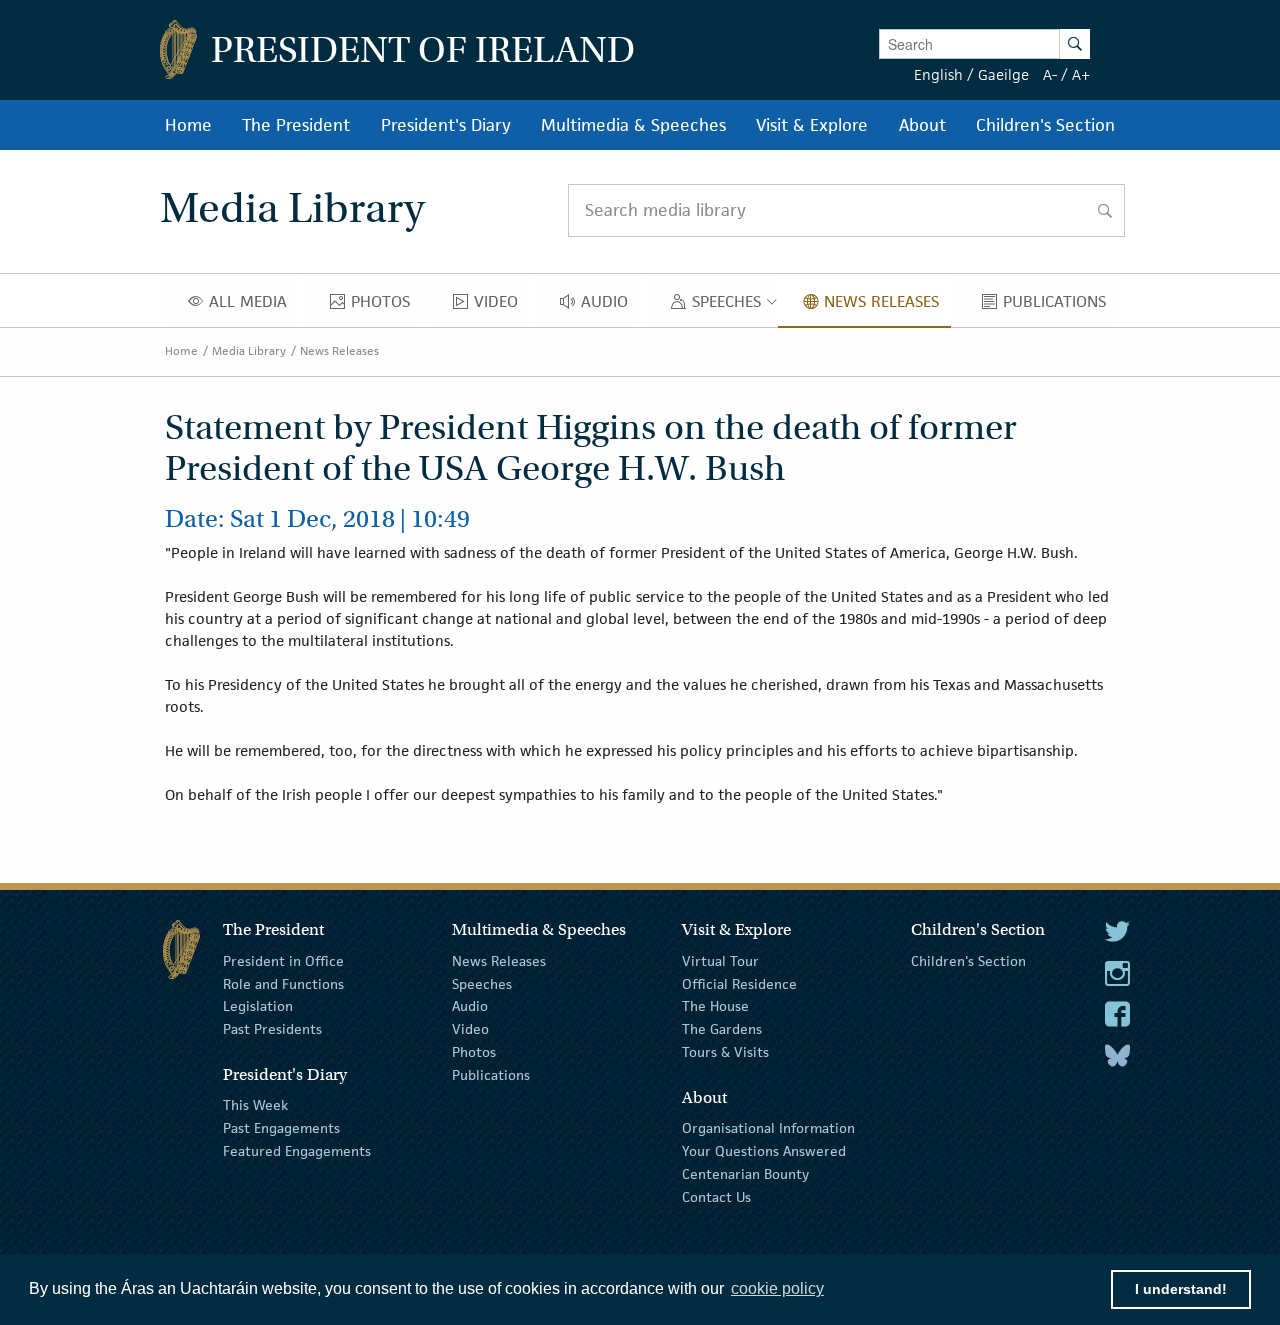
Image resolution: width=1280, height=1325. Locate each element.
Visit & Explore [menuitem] (812, 125)
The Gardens (722, 1029)
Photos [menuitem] (386, 306)
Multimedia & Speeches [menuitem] (633, 125)
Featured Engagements (297, 1151)
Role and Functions (283, 983)
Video (470, 1029)
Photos (474, 1052)
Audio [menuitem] (610, 306)
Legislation (258, 1006)
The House (715, 1006)
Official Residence (739, 983)
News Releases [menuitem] (887, 306)
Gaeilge (1003, 74)
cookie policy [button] (777, 1288)
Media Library (249, 350)
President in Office (283, 961)
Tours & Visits (725, 1052)
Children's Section (968, 961)
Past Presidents (272, 1029)
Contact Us (716, 1196)
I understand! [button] (1181, 1289)
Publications (491, 1075)
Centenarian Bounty (745, 1174)
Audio (470, 1006)
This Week (255, 1105)
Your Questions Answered (764, 1151)
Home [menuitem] (188, 125)
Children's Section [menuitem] (1045, 125)
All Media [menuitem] (253, 306)
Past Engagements (281, 1128)
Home (181, 350)
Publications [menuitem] (1060, 306)
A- (1050, 74)
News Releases (339, 350)
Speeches (482, 983)
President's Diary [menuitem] (446, 125)
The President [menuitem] (296, 125)
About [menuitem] (922, 125)
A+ (1081, 74)
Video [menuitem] (501, 306)
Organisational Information (768, 1128)
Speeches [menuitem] (730, 306)
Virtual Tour (720, 961)
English (938, 74)
